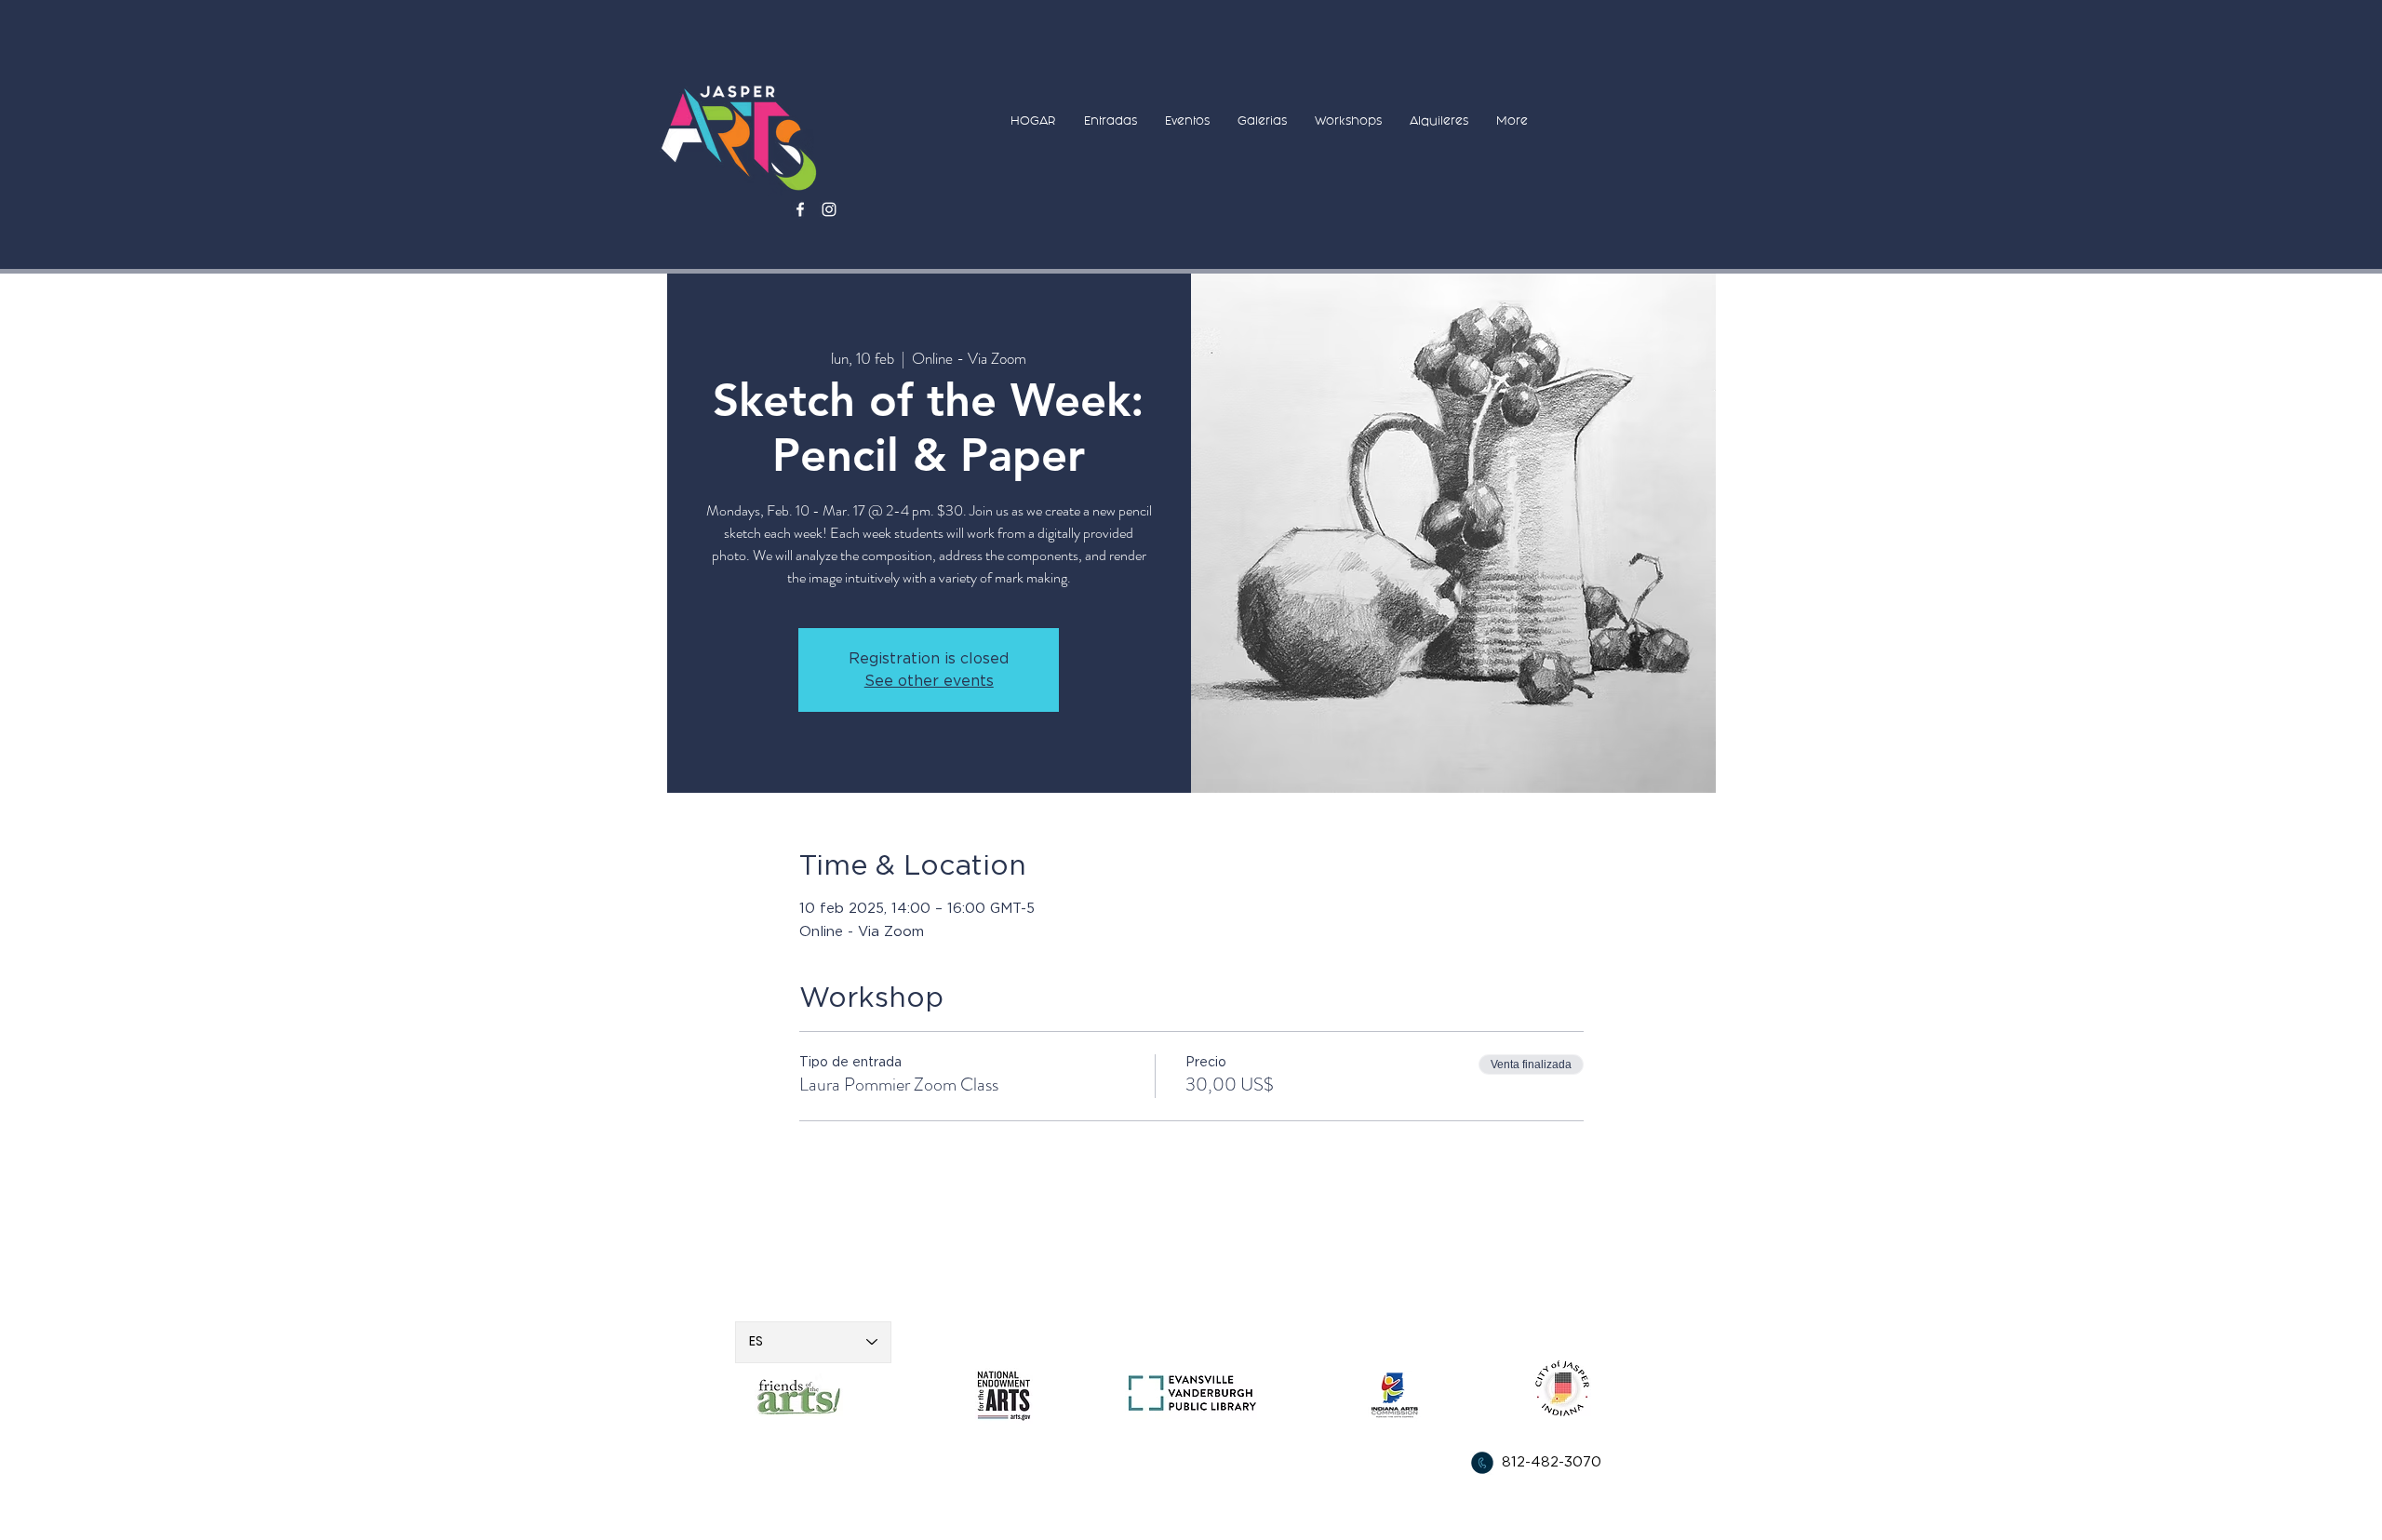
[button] (1111, 121)
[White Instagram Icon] (829, 209)
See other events (929, 681)
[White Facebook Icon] (800, 209)
